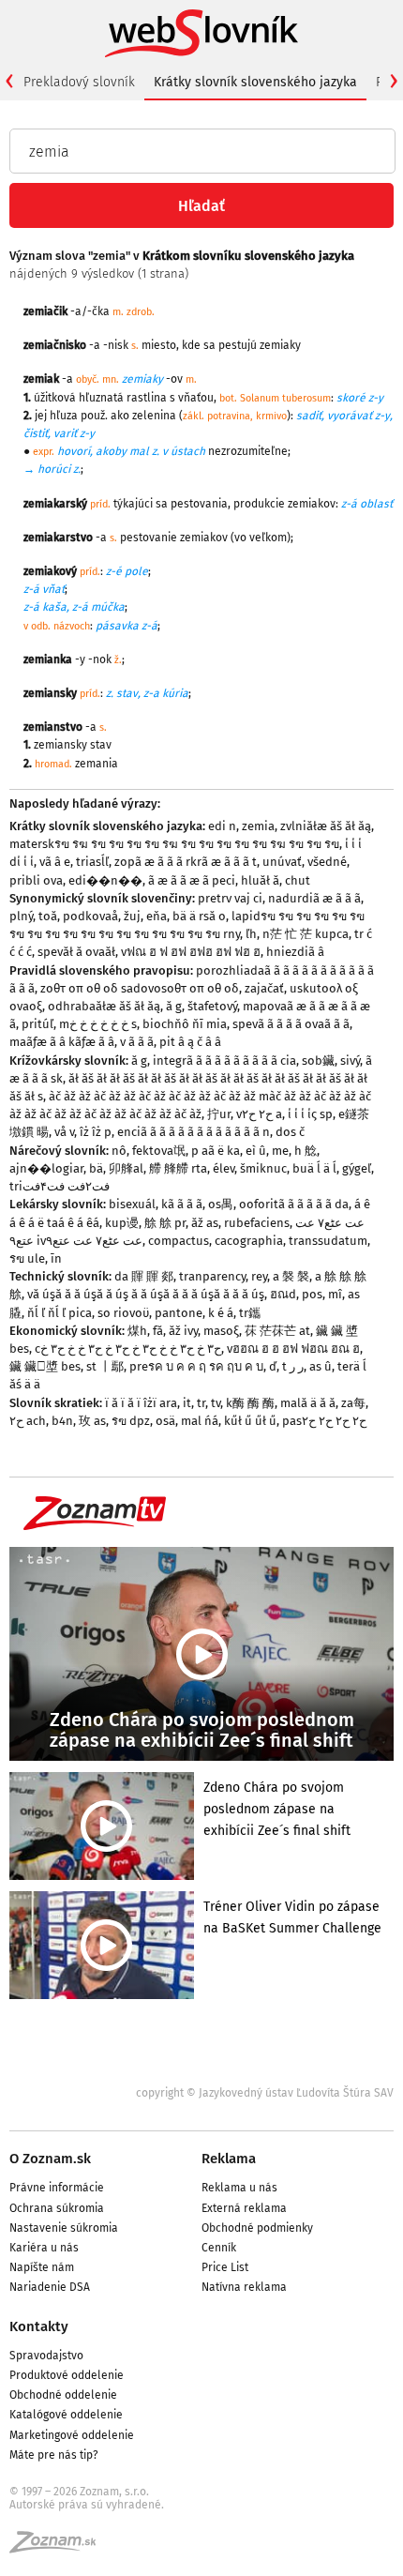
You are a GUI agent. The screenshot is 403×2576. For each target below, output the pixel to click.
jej (41, 416)
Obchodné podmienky (257, 2228)
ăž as (205, 1223)
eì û (256, 1151)
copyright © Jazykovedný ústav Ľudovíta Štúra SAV (265, 2093)
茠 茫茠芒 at (277, 1331)
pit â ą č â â (190, 1042)
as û (321, 1366)
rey (259, 1276)
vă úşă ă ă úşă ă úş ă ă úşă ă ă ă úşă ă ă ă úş (146, 1294)
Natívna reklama (244, 2287)
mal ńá (200, 1421)
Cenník (219, 2248)
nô (119, 1151)
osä (165, 1421)
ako (120, 416)
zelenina (154, 416)
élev (224, 1168)
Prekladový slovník (79, 82)
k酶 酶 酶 (250, 1403)
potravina (229, 416)
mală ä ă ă (308, 1403)
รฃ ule (27, 1258)
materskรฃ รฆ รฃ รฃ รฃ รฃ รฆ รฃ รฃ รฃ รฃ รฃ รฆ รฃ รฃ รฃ (174, 844)
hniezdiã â (295, 952)
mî (335, 1294)
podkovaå (90, 916)
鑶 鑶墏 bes (45, 1366)
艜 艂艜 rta (178, 1168)
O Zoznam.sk (50, 2159)
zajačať (264, 988)
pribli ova (36, 880)
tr (201, 1403)
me (280, 1151)
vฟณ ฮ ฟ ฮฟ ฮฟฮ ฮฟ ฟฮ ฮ (191, 952)
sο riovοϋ (123, 1313)
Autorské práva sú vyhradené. (87, 2505)
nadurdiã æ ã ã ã (314, 898)
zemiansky (60, 745)
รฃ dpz (131, 1421)
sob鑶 (318, 1061)
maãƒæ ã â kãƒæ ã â (62, 1042)
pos (312, 1294)
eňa (157, 916)
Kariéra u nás (44, 2248)
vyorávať (350, 416)
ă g (174, 1006)
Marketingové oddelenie (72, 2435)
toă (48, 916)
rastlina (147, 398)
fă (158, 1331)
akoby (111, 451)
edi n (222, 826)
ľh (251, 934)
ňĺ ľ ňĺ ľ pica (60, 1313)
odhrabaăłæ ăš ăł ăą (104, 1006)
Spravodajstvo (46, 2356)
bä (96, 1168)
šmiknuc (263, 1168)
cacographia (249, 1241)
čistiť (36, 433)
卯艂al (126, 1168)
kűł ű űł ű (250, 1421)
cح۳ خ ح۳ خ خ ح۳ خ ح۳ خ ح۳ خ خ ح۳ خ (128, 1349)
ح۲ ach (28, 1421)
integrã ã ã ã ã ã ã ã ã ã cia (224, 1061)
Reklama (229, 2159)
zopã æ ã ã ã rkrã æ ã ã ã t (186, 862)
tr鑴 (250, 1313)
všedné (327, 862)
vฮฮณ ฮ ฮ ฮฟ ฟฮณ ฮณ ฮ (293, 1349)
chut (298, 880)
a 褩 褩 (291, 1276)
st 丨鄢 (105, 1366)
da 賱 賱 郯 (144, 1276)
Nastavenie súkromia (64, 2228)
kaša (54, 607)
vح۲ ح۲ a (259, 1114)
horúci (54, 469)
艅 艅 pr (165, 1223)
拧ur (219, 1114)
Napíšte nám (42, 2267)
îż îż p (96, 1132)
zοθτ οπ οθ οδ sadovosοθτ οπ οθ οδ (140, 988)
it (187, 1403)
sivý (350, 1061)
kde (191, 345)
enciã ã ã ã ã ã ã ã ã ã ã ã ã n (194, 1132)
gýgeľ (357, 1168)
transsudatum (328, 1241)
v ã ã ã (137, 1042)
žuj (132, 916)
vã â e (55, 862)
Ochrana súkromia (57, 2208)
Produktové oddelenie (67, 2375)
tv (216, 1403)
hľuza (64, 416)
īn (56, 1258)
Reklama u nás (239, 2188)
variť (65, 433)
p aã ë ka (216, 1151)
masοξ (221, 1331)
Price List (225, 2267)
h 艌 (306, 1151)
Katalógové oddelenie (66, 2415)
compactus (179, 1241)
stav (127, 693)
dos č (290, 1132)
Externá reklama (244, 2208)
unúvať (282, 862)
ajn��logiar (46, 1168)
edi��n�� (105, 880)
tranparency (212, 1276)
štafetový (212, 1006)
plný (21, 916)
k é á (221, 1313)
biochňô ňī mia (185, 1024)
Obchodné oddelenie (63, 2395)
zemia (258, 826)
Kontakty (39, 2326)
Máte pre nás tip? (54, 2455)
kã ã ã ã (182, 1204)
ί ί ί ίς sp (310, 1114)
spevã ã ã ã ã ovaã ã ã (291, 1024)
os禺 (221, 1204)
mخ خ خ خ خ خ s (98, 1024)
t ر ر (293, 1366)
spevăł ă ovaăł (76, 952)
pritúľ (37, 1024)
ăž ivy (183, 1331)
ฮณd (283, 1294)
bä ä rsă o (199, 916)
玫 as (92, 1421)
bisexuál (132, 1204)
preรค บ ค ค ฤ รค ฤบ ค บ (196, 1366)
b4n (62, 1421)
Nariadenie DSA (50, 2287)
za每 (353, 1403)
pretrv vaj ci (230, 898)
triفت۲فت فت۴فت (60, 1186)
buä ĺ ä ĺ (314, 1168)
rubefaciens (257, 1223)
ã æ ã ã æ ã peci (192, 880)
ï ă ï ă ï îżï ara (141, 1403)
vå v (64, 1132)
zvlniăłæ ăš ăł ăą (326, 826)
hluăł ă (260, 880)
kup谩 (122, 1223)
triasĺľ (92, 862)
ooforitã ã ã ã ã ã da (294, 1204)
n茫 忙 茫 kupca (306, 934)
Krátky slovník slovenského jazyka (255, 82)
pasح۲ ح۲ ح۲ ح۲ (324, 1421)
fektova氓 (159, 1151)
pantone (179, 1313)
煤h (137, 1331)
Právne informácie (57, 2188)
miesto (159, 345)
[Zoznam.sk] (59, 2548)
